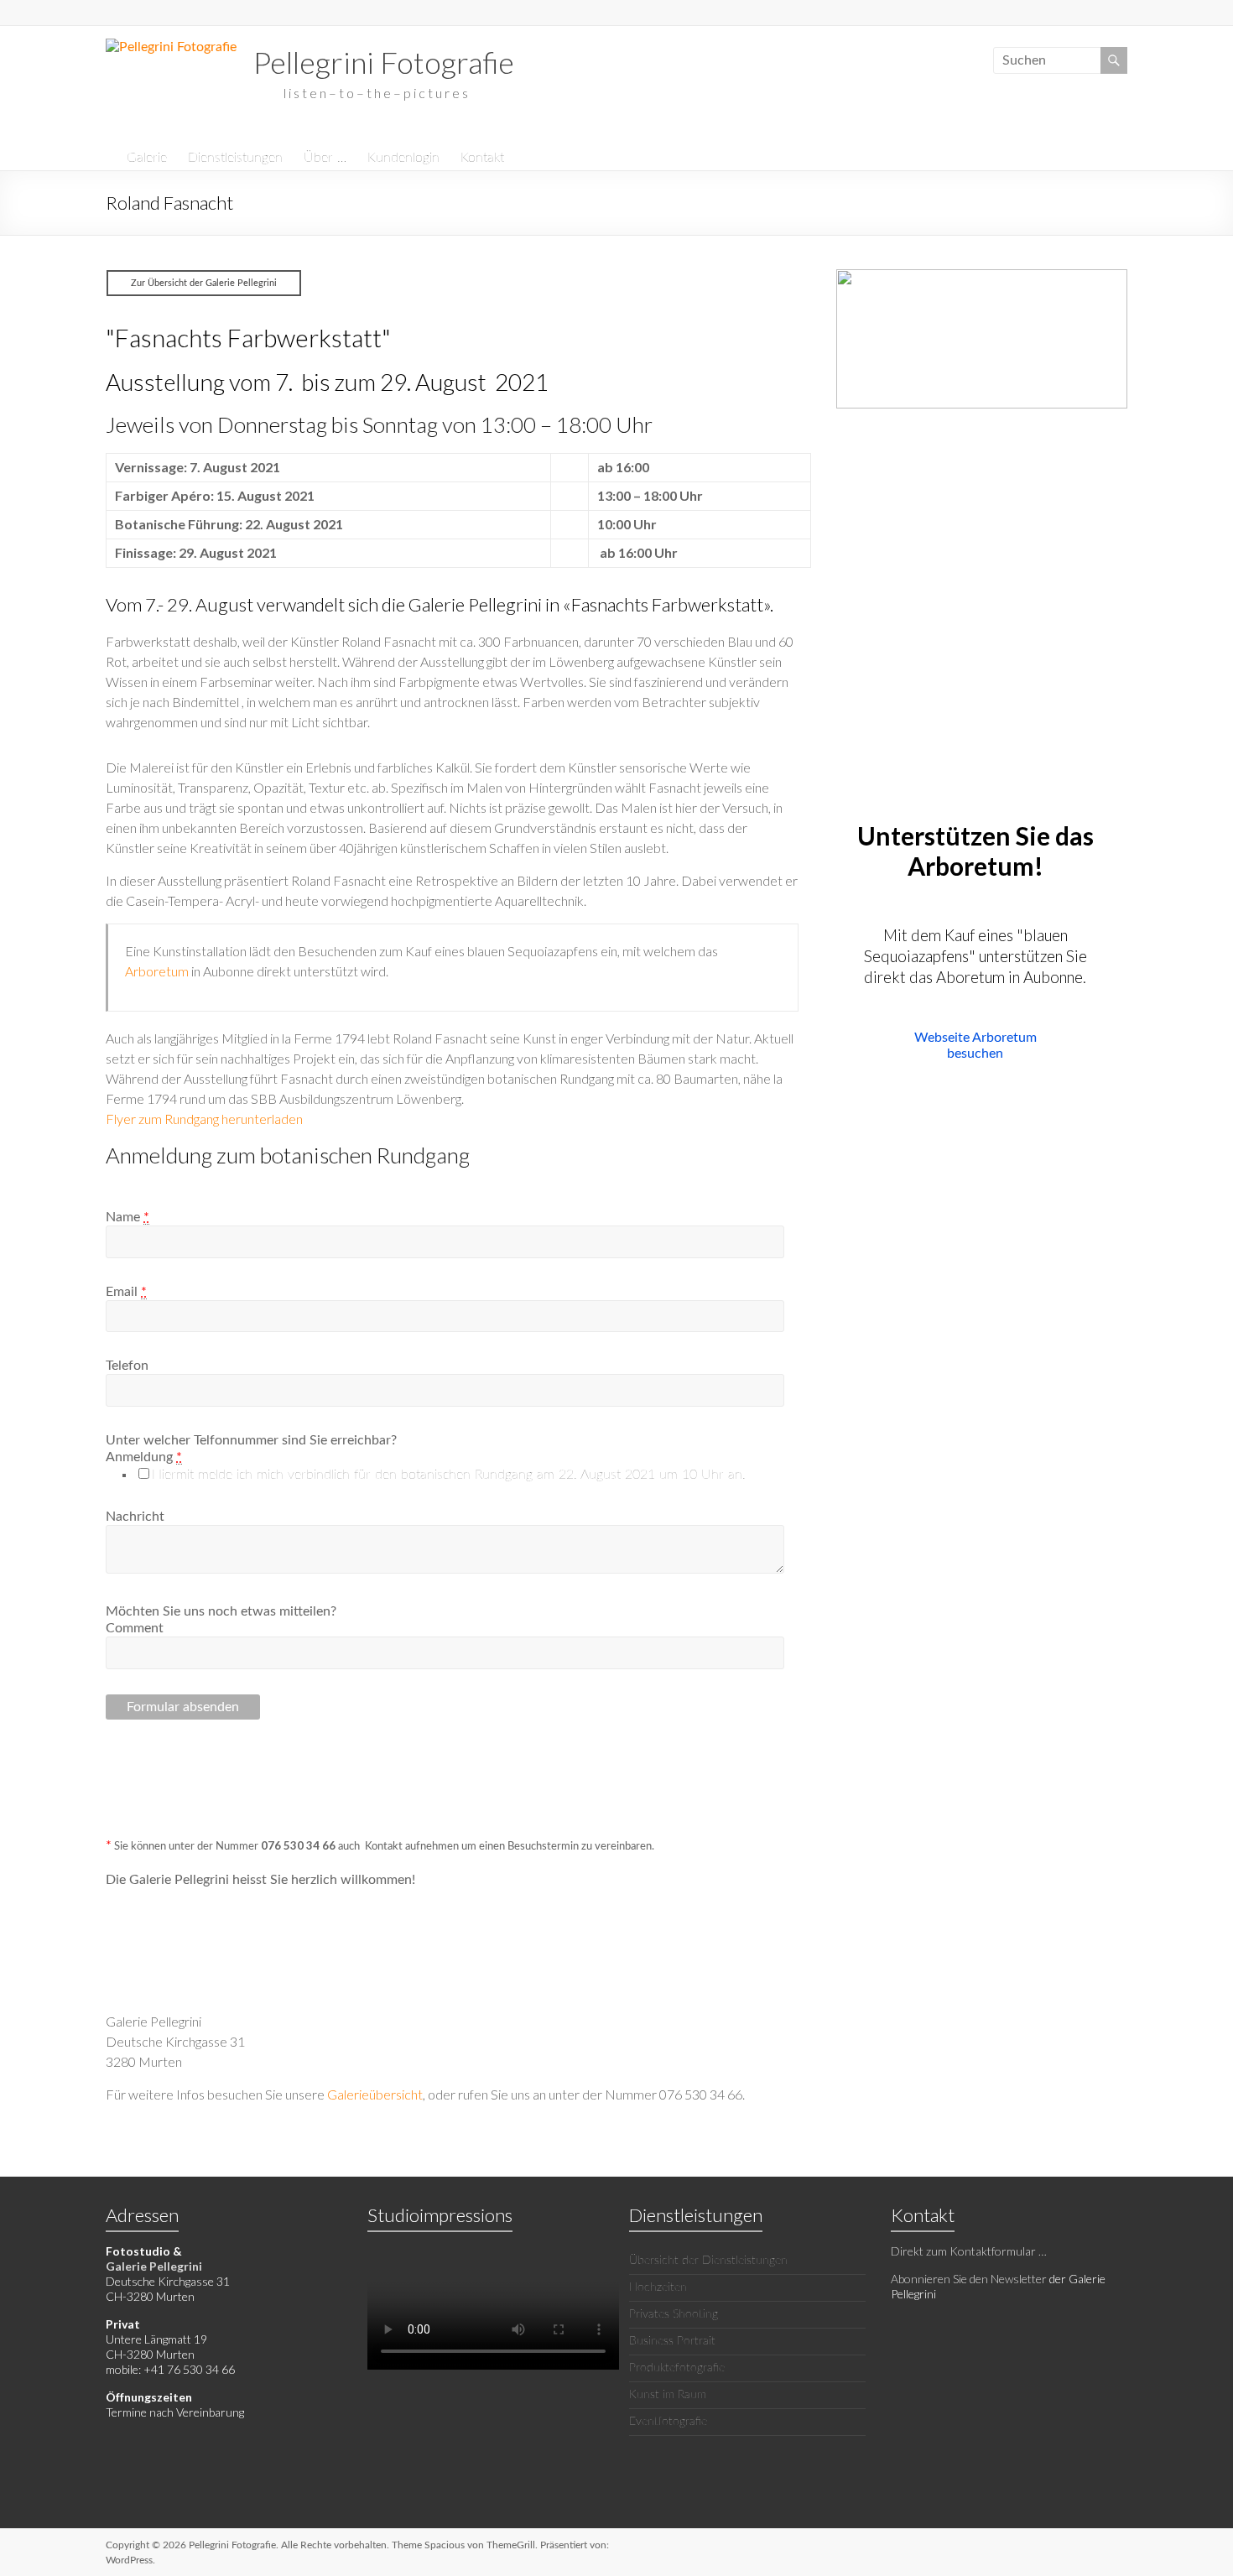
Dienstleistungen (235, 158)
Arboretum (157, 971)
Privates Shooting (674, 2314)
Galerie (147, 158)
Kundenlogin (403, 158)
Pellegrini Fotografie (384, 62)
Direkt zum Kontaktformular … (969, 2251)
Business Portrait (672, 2341)
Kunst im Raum (668, 2395)
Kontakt (482, 158)
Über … (325, 158)
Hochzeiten (658, 2287)
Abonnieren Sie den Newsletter (969, 2279)
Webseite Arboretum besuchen (975, 1046)
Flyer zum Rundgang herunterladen (204, 1119)
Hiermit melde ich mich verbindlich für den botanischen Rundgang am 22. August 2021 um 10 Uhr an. (449, 1475)
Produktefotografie (677, 2368)
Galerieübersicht (375, 2094)
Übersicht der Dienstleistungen (708, 2261)
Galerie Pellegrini (154, 2266)
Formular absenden (183, 1707)
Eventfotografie (668, 2422)
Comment (135, 1628)
